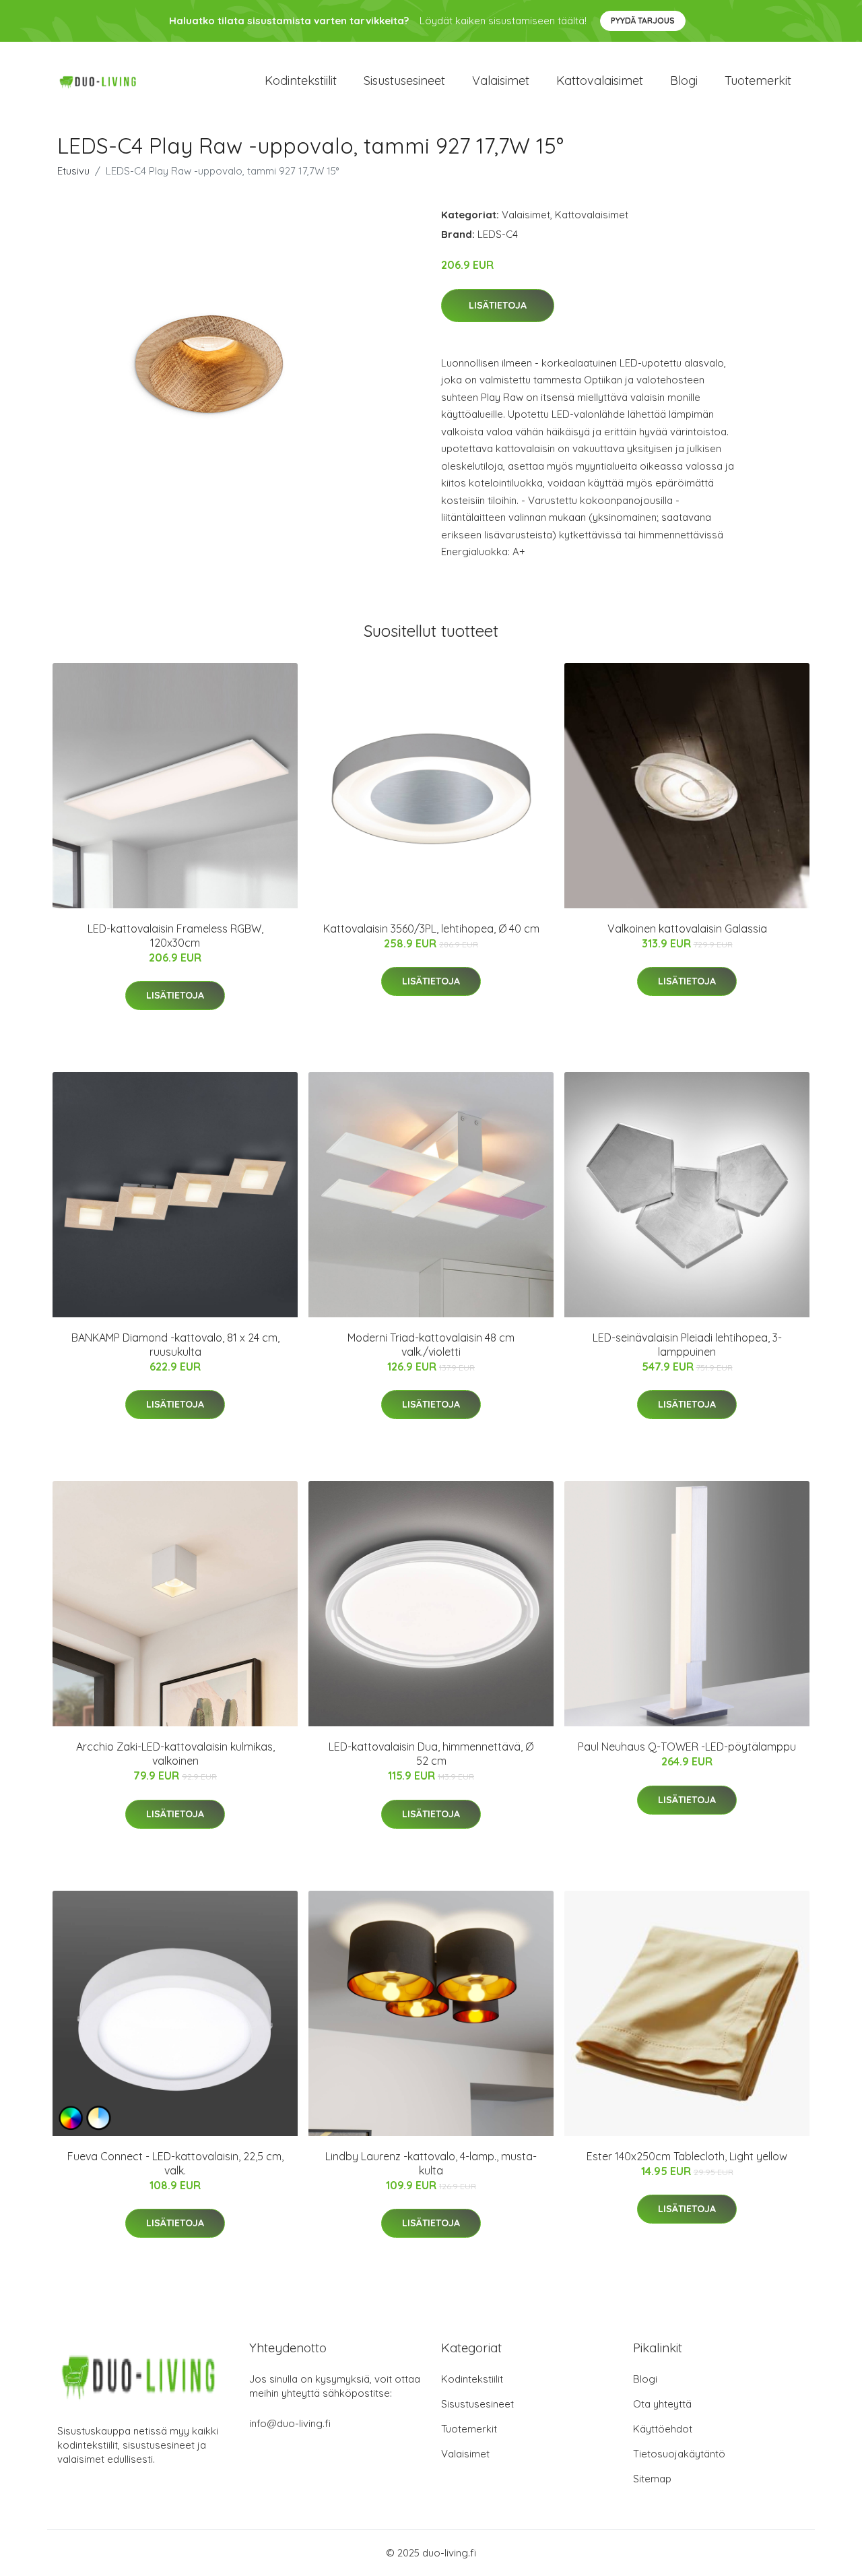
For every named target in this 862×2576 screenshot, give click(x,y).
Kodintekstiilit (301, 81)
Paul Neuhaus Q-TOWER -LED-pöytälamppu (687, 1747)
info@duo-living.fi (290, 2423)
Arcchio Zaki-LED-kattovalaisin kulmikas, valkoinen (175, 1754)
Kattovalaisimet (600, 81)
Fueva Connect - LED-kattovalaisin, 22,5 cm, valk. (175, 2163)
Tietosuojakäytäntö (679, 2454)
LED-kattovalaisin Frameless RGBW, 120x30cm (175, 936)
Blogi (684, 81)
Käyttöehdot (663, 2429)
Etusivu (73, 171)
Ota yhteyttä (662, 2404)
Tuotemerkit (758, 81)
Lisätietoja (498, 305)
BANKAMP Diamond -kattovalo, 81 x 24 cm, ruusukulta (175, 1345)
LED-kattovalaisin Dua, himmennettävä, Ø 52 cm (431, 1754)
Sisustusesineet (404, 81)
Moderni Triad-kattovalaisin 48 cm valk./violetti (431, 1345)
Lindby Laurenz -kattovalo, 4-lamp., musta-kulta (431, 2163)
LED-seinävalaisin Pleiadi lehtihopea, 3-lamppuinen (687, 1345)
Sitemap (652, 2479)
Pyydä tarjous (643, 21)
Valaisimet (501, 81)
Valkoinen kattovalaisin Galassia (687, 929)
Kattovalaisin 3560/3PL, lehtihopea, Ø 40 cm (431, 929)
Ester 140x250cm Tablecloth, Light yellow (687, 2156)
